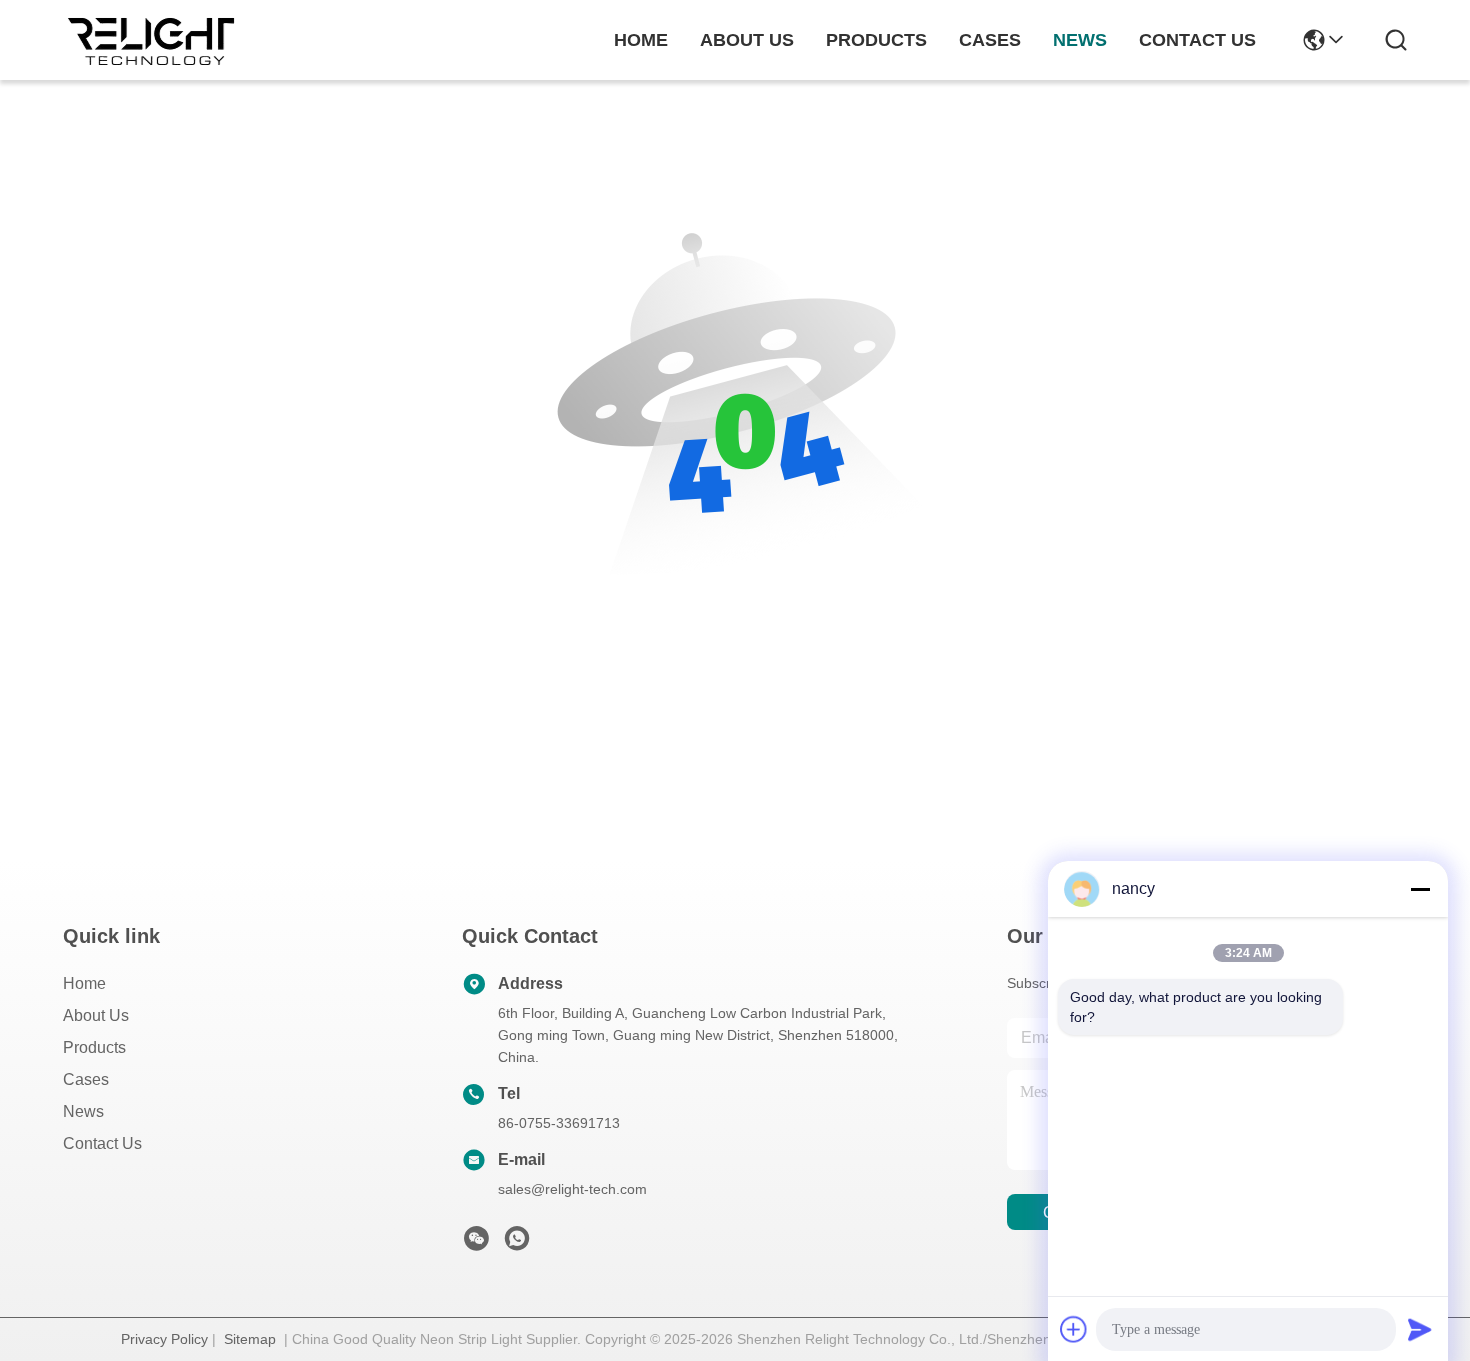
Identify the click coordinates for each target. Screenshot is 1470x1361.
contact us (1197, 40)
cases (990, 40)
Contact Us (102, 1143)
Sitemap (250, 1339)
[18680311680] (517, 1244)
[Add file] (1074, 1329)
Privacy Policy (164, 1339)
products (876, 40)
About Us (96, 1015)
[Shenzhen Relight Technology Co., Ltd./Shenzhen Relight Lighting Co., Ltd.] (158, 40)
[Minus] (1420, 889)
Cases (86, 1079)
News (83, 1111)
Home (641, 40)
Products (94, 1047)
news (1080, 40)
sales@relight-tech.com (572, 1189)
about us (747, 40)
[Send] (1420, 1329)
